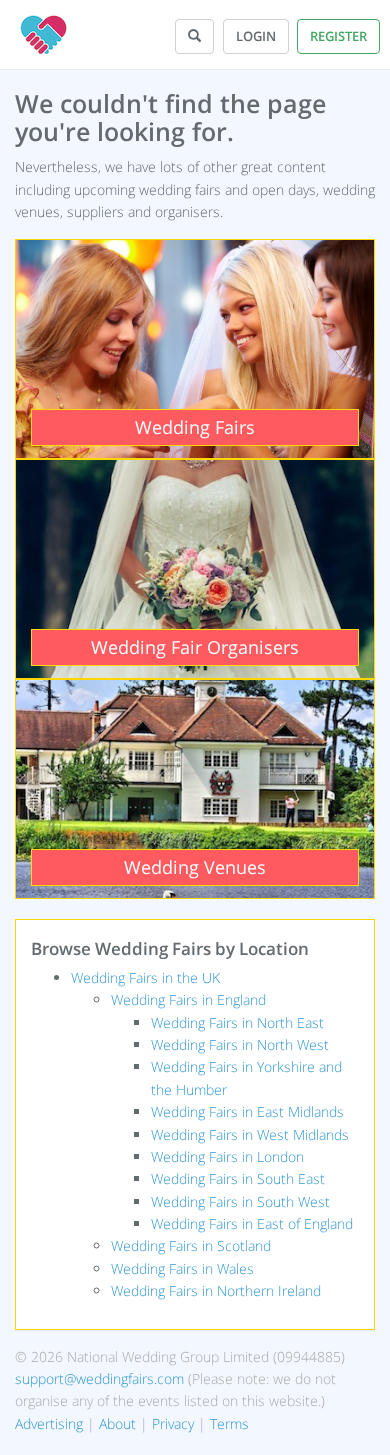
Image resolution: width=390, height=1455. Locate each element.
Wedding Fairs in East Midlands (247, 1111)
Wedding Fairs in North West (240, 1044)
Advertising (49, 1423)
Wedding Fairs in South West (240, 1201)
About (117, 1423)
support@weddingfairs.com (99, 1378)
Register (338, 36)
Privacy (173, 1423)
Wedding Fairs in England (188, 999)
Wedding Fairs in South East (238, 1178)
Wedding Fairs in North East (237, 1022)
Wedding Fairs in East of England (252, 1223)
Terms (229, 1423)
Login (256, 36)
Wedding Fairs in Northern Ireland (216, 1290)
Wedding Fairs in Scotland (191, 1245)
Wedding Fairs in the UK (145, 977)
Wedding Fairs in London (227, 1156)
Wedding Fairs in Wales (182, 1268)
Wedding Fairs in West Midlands (250, 1134)
